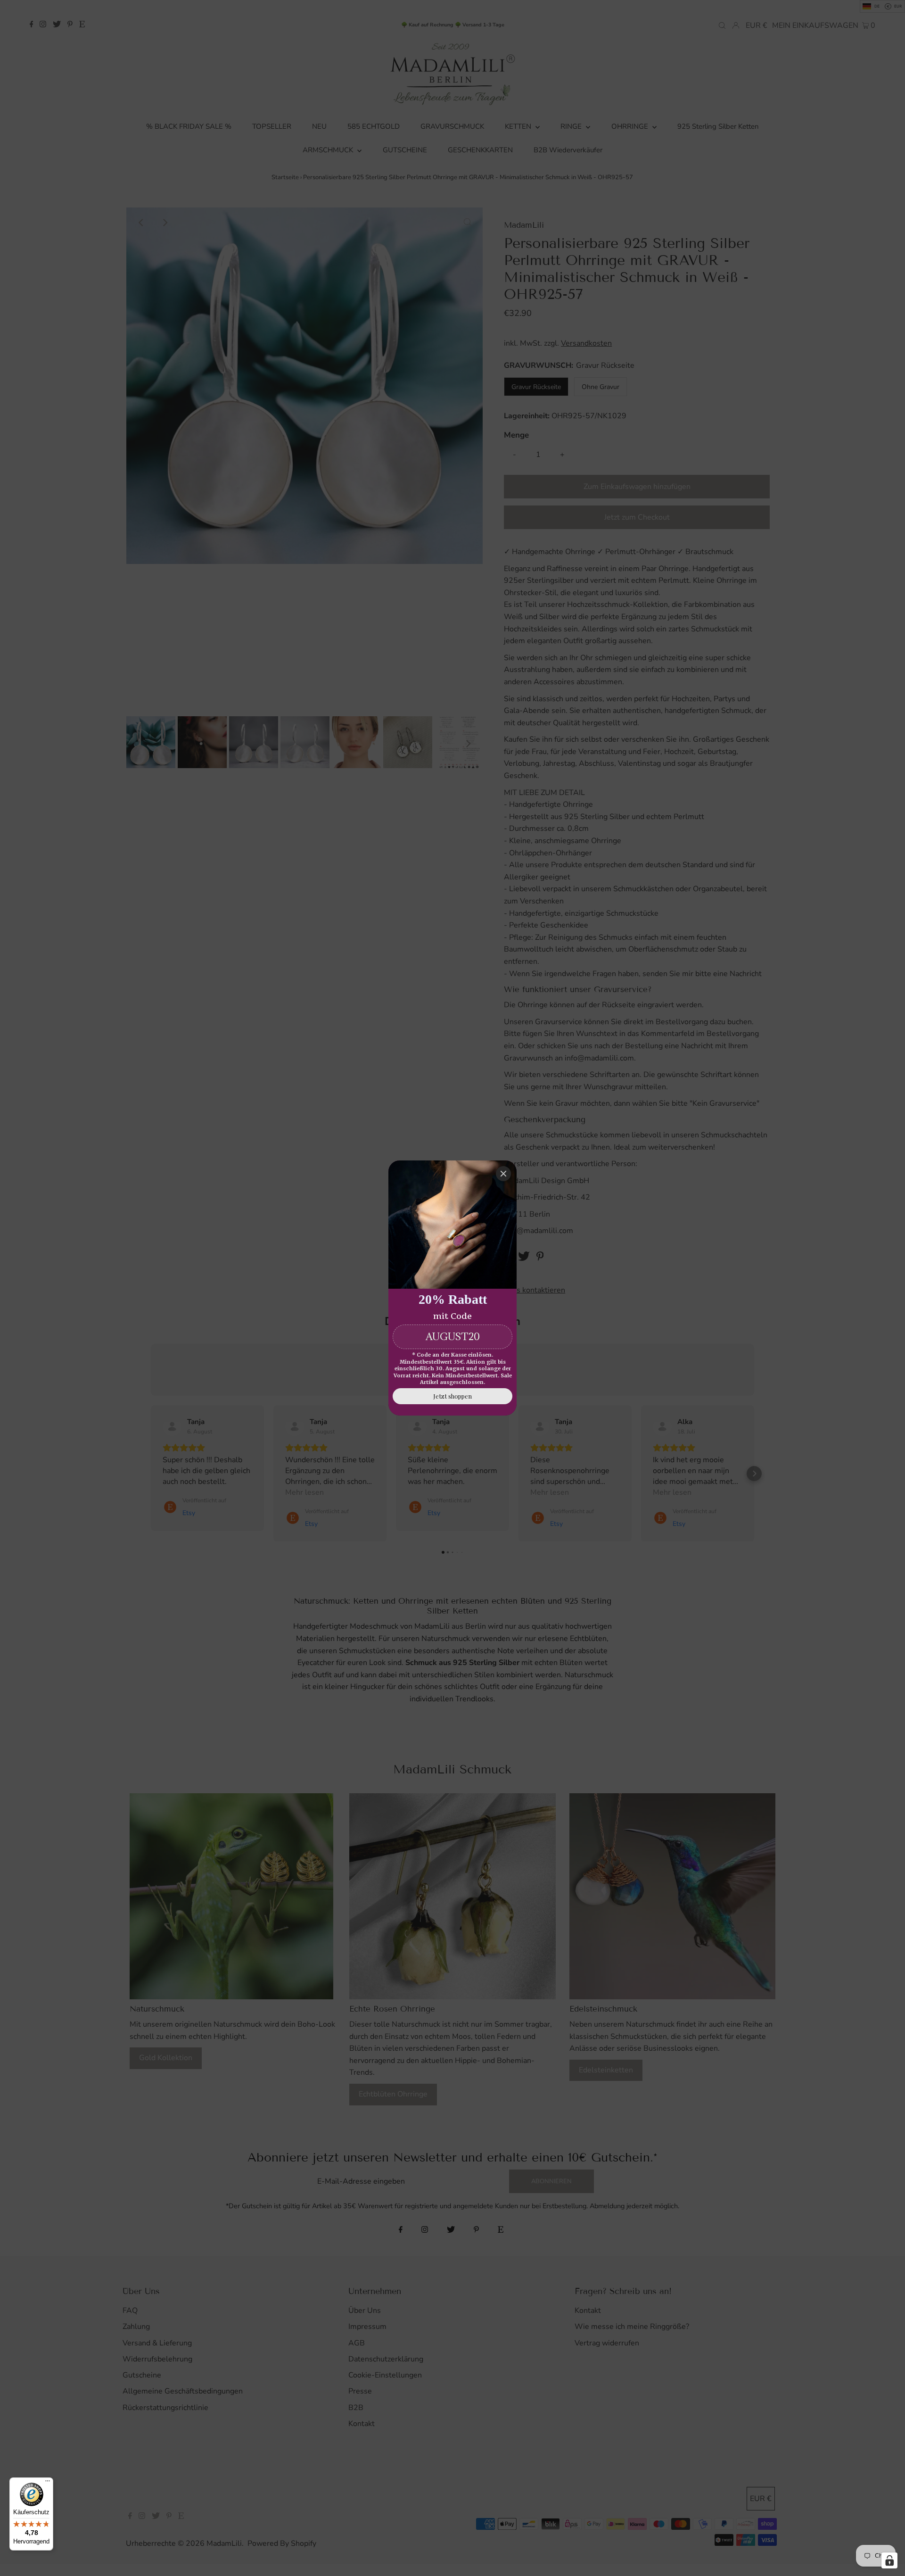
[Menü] (48, 2483)
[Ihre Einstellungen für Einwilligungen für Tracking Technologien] (889, 2560)
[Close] (503, 1174)
